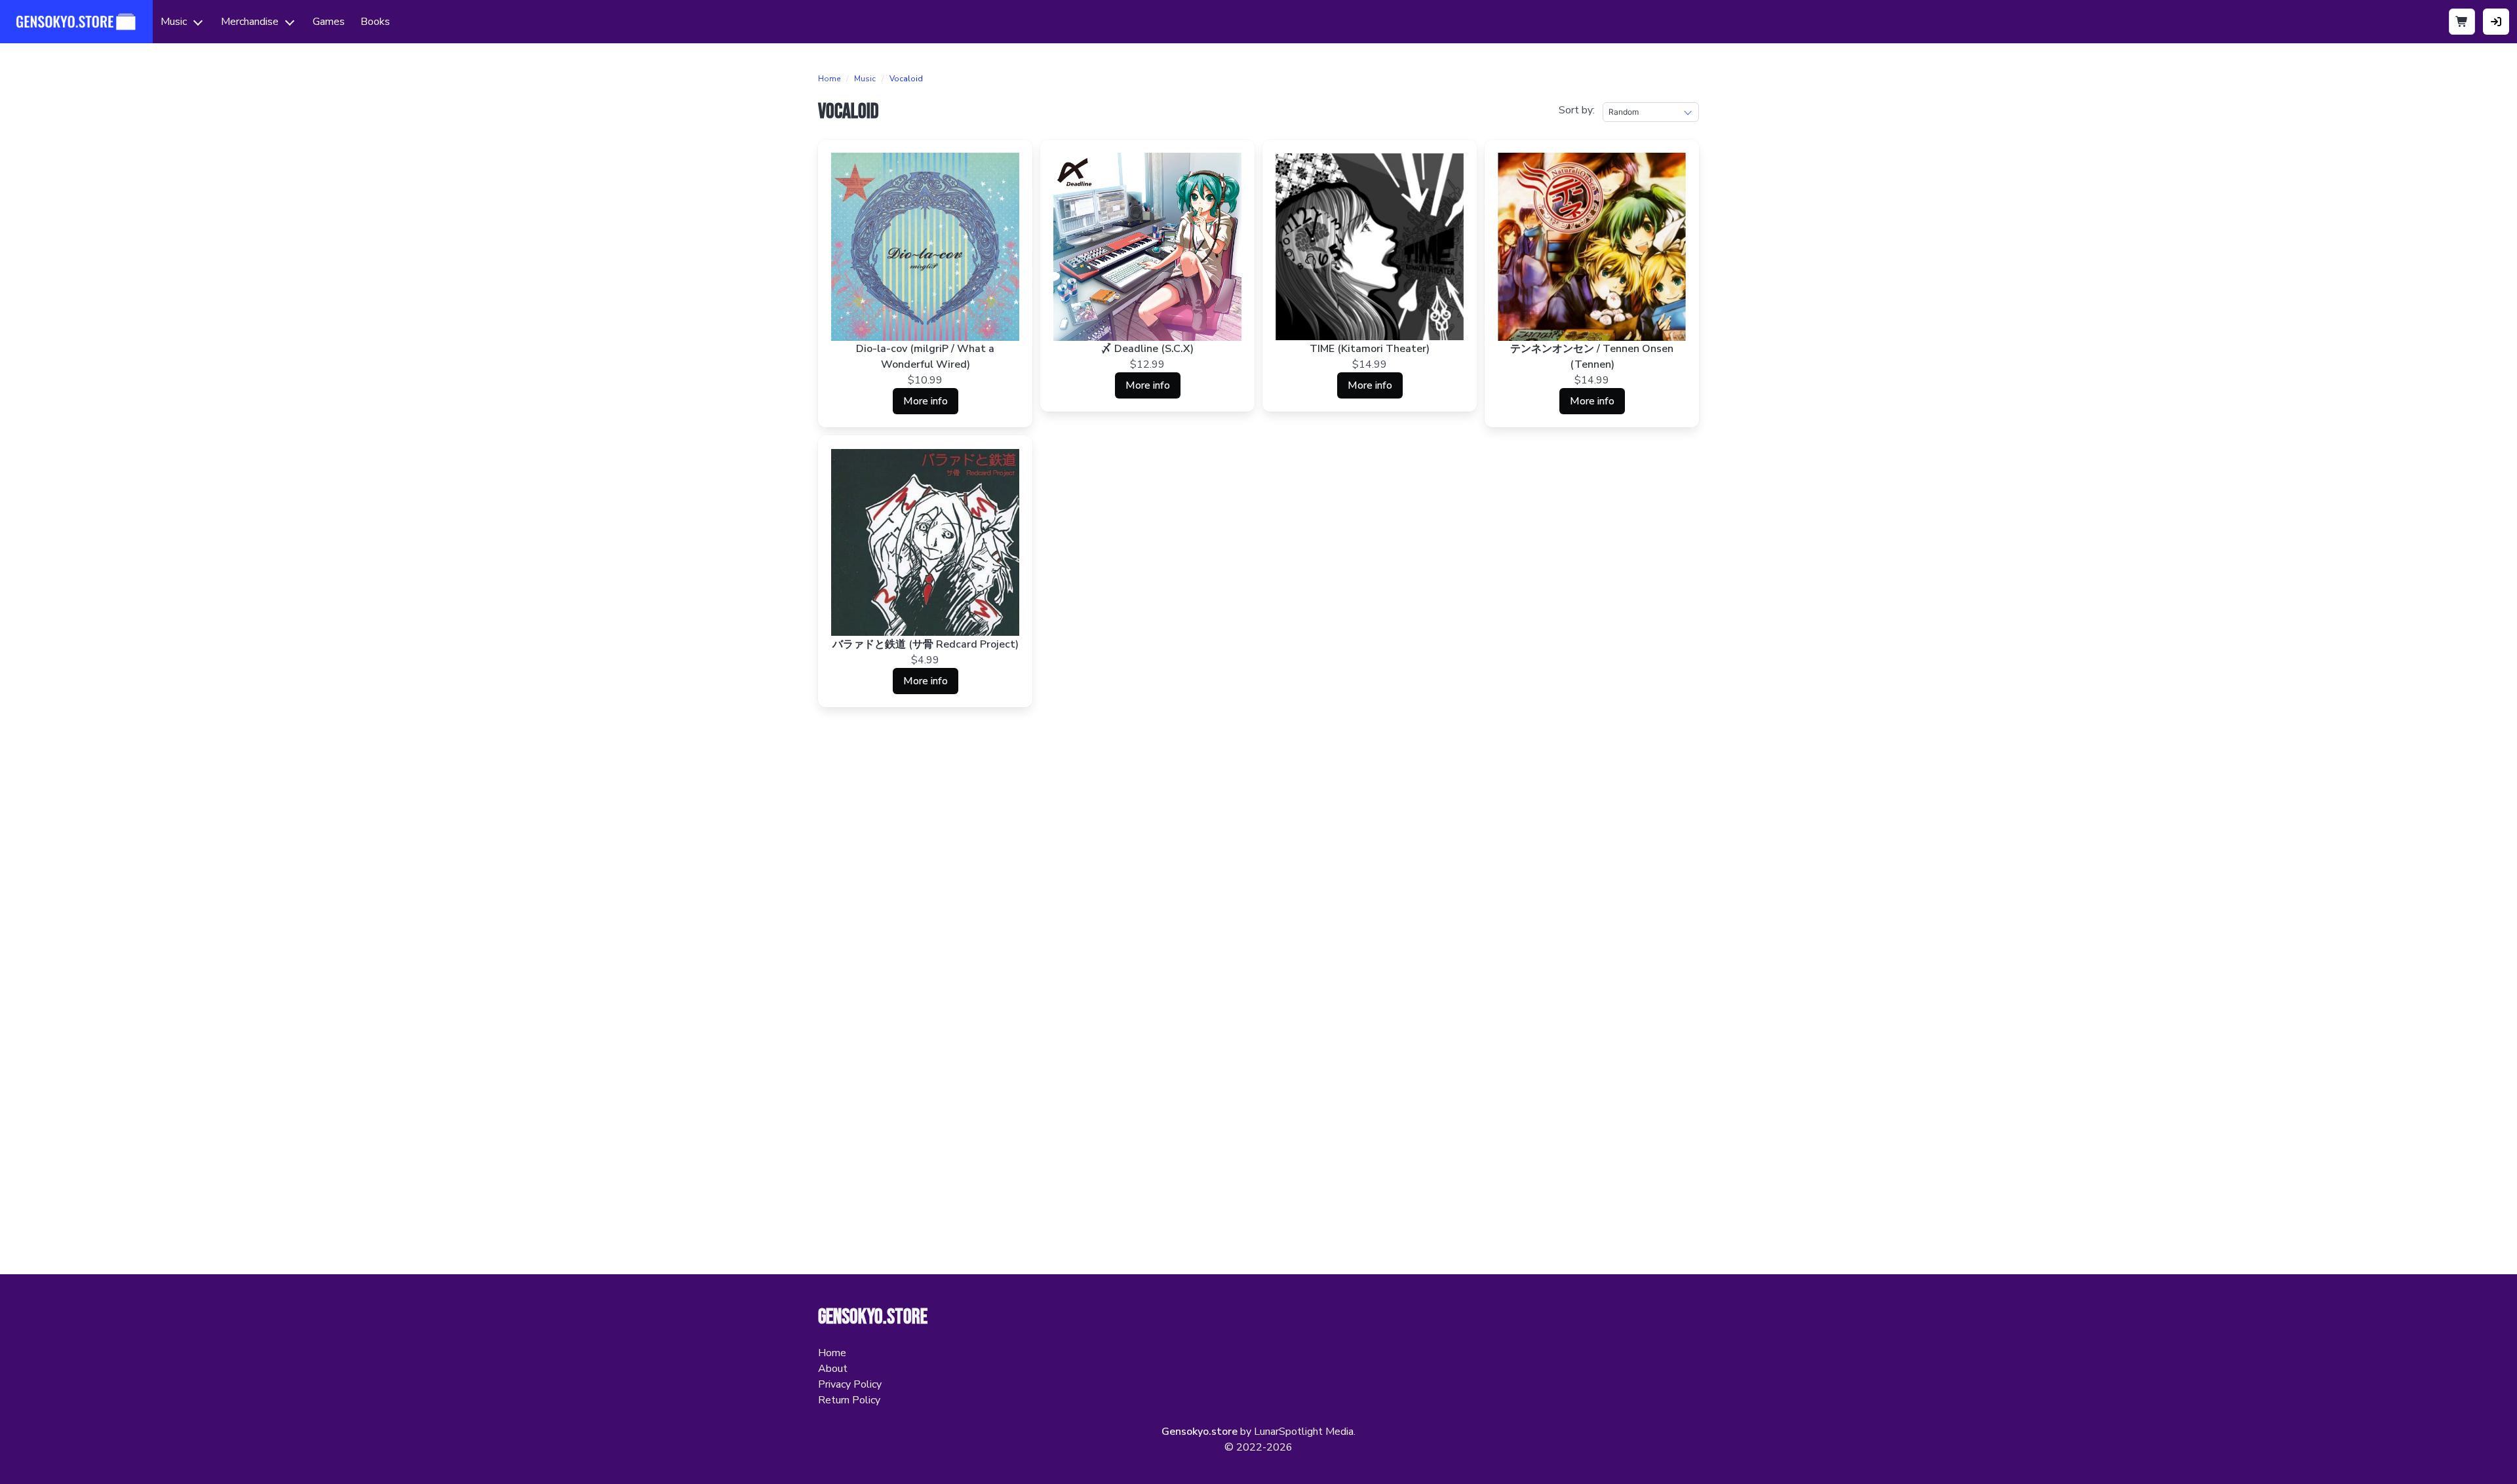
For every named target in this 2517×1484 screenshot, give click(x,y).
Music (174, 22)
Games (329, 22)
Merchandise (250, 22)
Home (829, 79)
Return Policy (849, 1400)
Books (375, 22)
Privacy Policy (850, 1384)
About (833, 1369)
